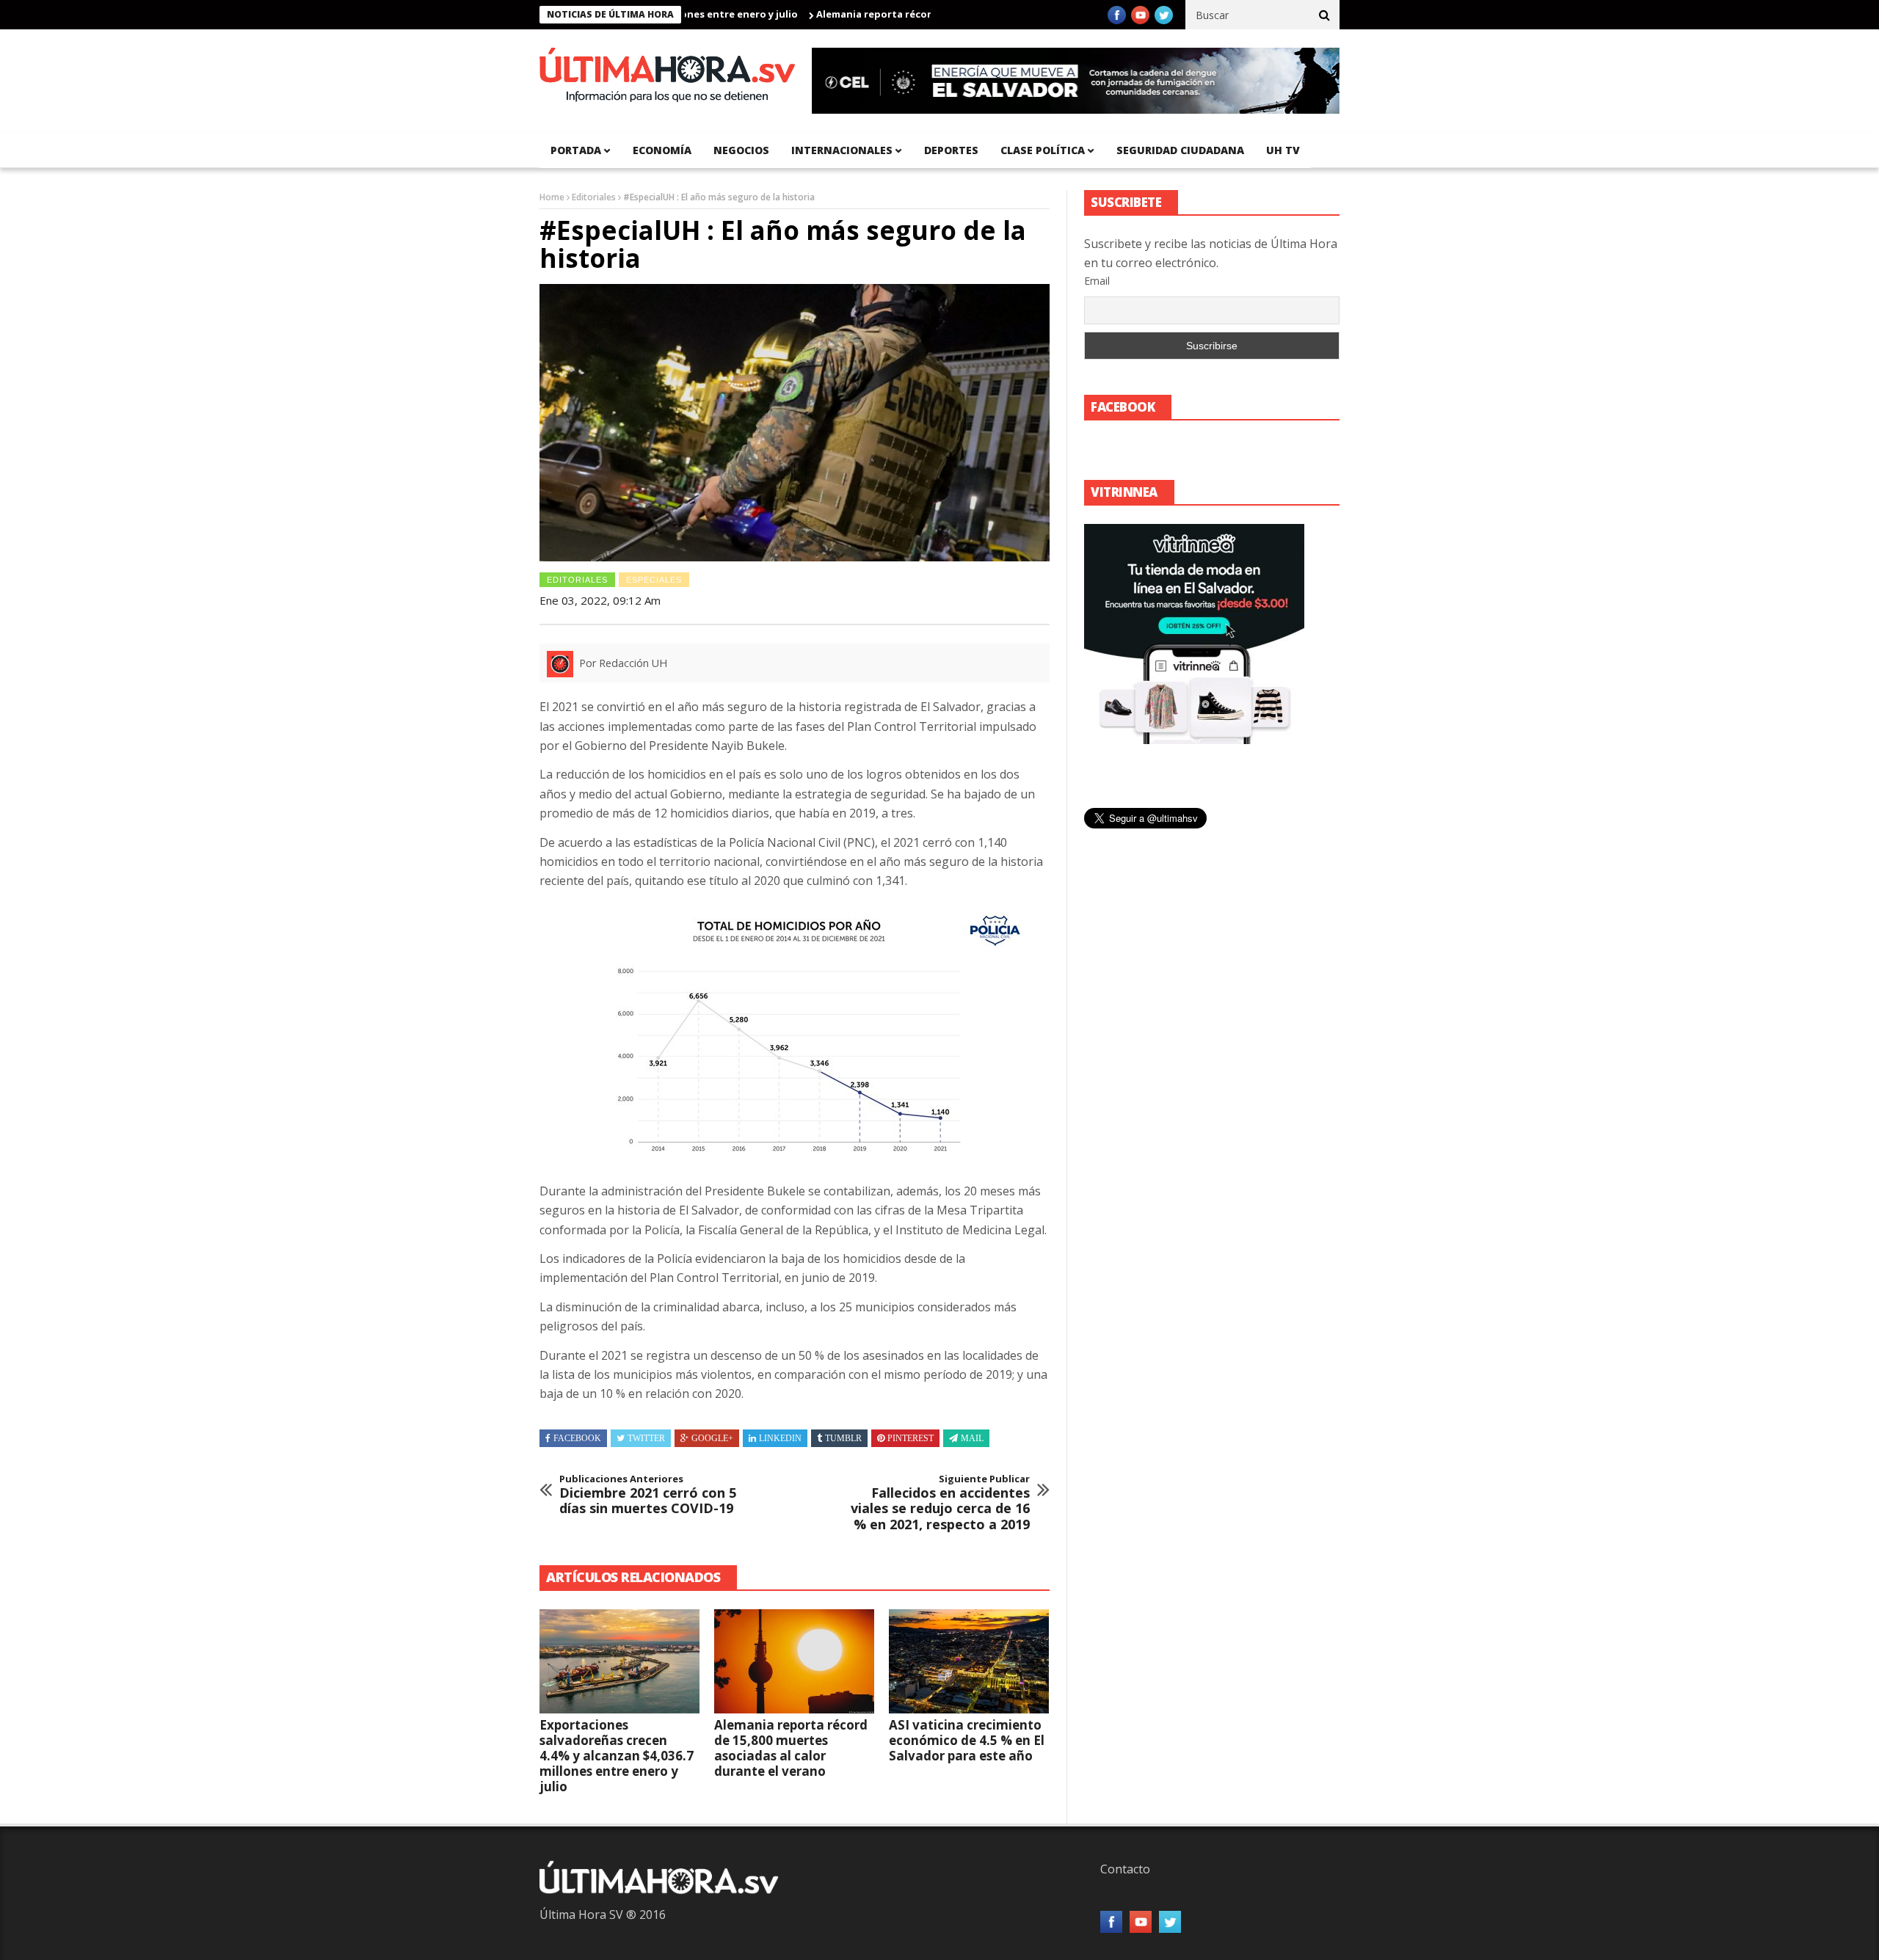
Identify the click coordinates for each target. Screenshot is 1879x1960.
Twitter (646, 1438)
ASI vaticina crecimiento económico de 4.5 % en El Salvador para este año (967, 1740)
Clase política (1043, 150)
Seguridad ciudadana (1180, 150)
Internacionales (842, 150)
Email (1097, 281)
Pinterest (911, 1438)
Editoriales (594, 197)
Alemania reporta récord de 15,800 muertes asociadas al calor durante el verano (791, 1748)
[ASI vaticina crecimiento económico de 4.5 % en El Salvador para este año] (969, 1661)
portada (576, 150)
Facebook (577, 1438)
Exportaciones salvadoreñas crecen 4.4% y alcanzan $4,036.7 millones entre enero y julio (617, 1756)
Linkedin (780, 1438)
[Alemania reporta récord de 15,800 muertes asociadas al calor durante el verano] (794, 1661)
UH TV (1283, 150)
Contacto (1125, 1869)
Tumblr (843, 1438)
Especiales (654, 580)
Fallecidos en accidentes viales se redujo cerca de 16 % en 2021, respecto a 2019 (940, 1503)
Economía (662, 150)
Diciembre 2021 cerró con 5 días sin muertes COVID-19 (648, 1495)
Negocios (741, 150)
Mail (972, 1438)
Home (552, 197)
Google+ (712, 1438)
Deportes (951, 150)
